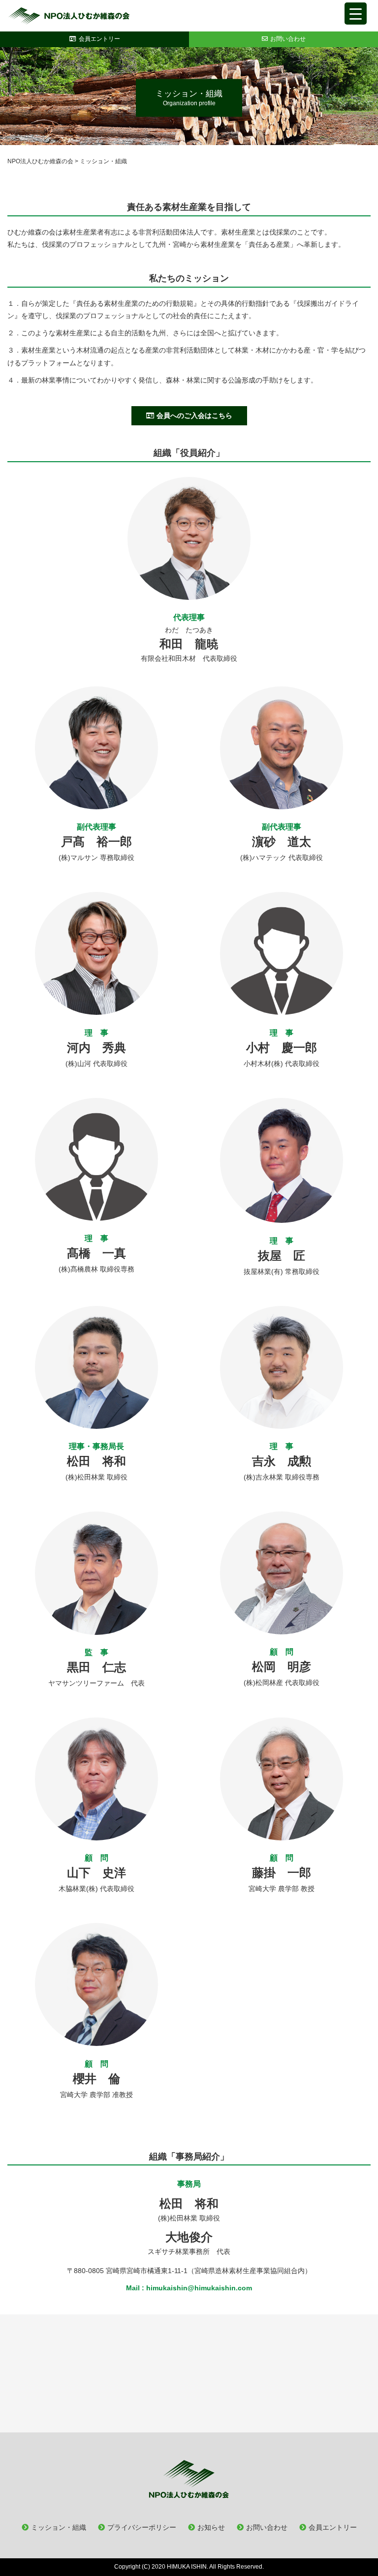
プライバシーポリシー (142, 2527)
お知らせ (211, 2527)
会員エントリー (333, 2527)
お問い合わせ (267, 2527)
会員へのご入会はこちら (194, 415)
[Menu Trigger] (356, 14)
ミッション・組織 (59, 2527)
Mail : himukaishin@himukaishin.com (189, 2288)
